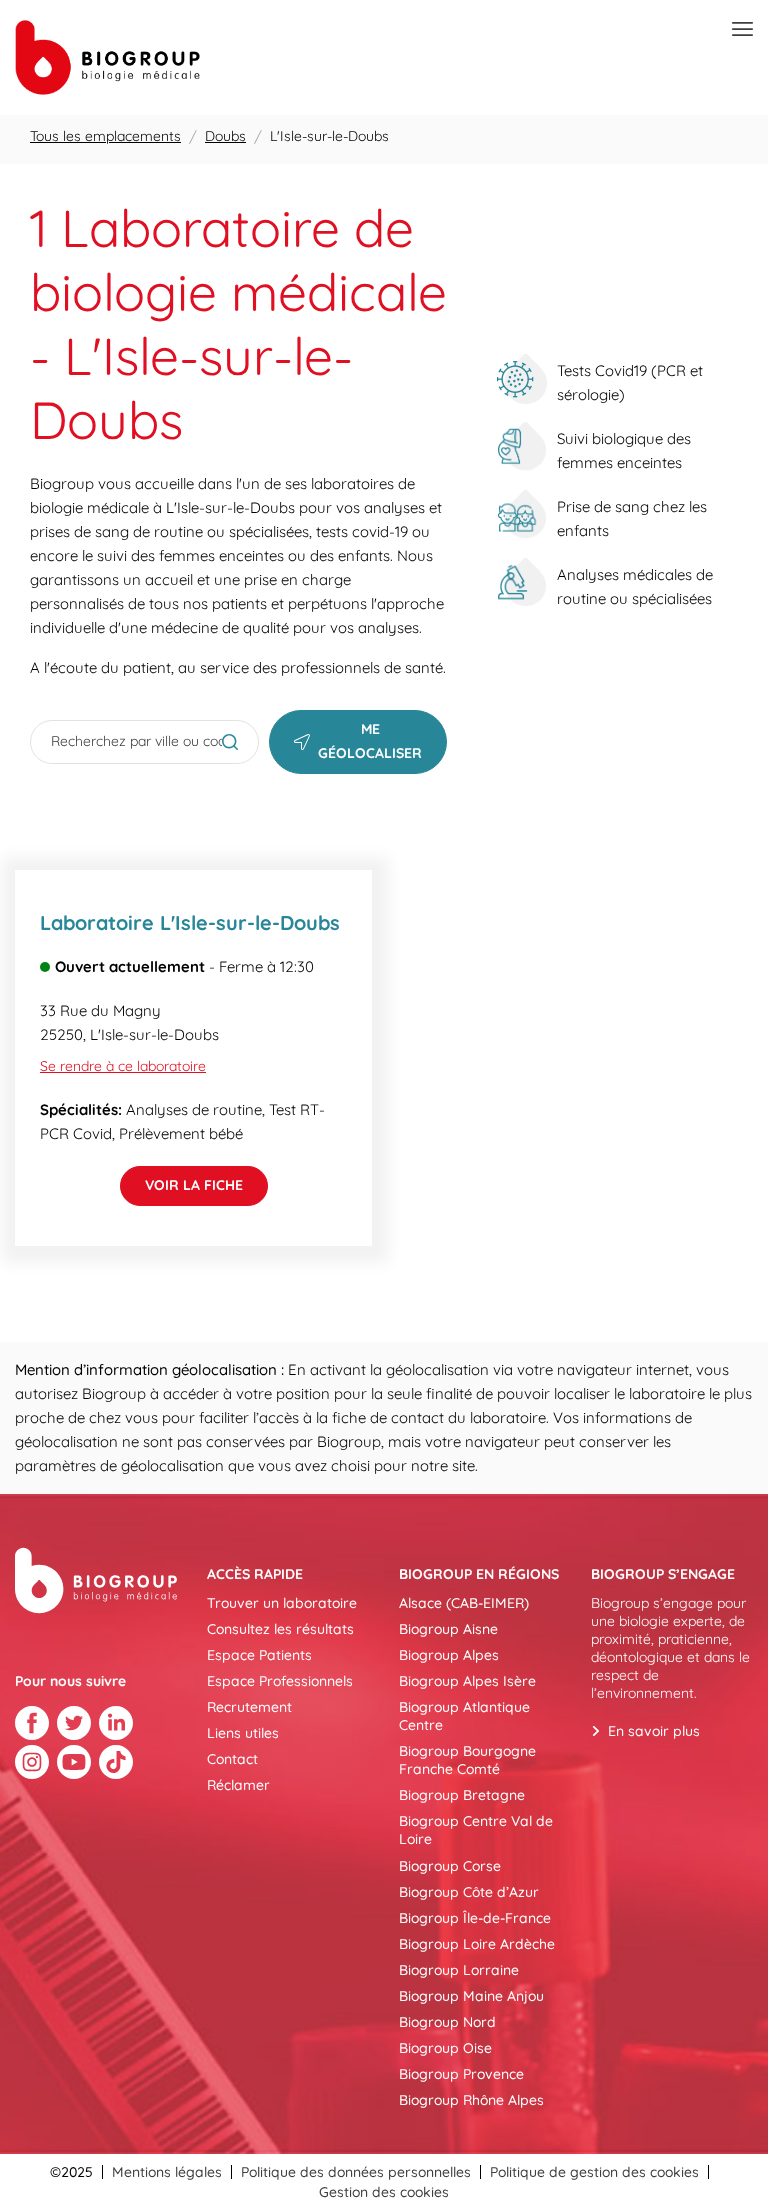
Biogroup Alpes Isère (467, 1681)
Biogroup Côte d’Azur (469, 1892)
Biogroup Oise (445, 2048)
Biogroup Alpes (449, 1655)
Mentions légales (167, 2172)
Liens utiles (243, 1733)
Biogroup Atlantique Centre (464, 1716)
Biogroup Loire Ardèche (477, 1944)
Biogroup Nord (447, 2022)
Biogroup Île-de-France (475, 1918)
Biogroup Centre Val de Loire (476, 1830)
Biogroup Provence (461, 2074)
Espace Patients (259, 1655)
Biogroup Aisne (448, 1629)
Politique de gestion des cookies (594, 2172)
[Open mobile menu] (742, 30)
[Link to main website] (107, 57)
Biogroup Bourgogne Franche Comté (467, 1760)
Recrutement (249, 1707)
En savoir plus (654, 1731)
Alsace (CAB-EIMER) (464, 1603)
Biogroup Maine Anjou (471, 1996)
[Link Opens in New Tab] (32, 1723)
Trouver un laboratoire (282, 1603)
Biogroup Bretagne (462, 1795)
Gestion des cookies (384, 2192)
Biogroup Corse (450, 1866)
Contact (232, 1759)
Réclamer (238, 1785)
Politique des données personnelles (356, 2172)
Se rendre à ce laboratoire (123, 1066)
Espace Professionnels (280, 1681)
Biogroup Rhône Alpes (471, 2100)
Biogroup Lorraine (459, 1970)
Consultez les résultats (280, 1629)
